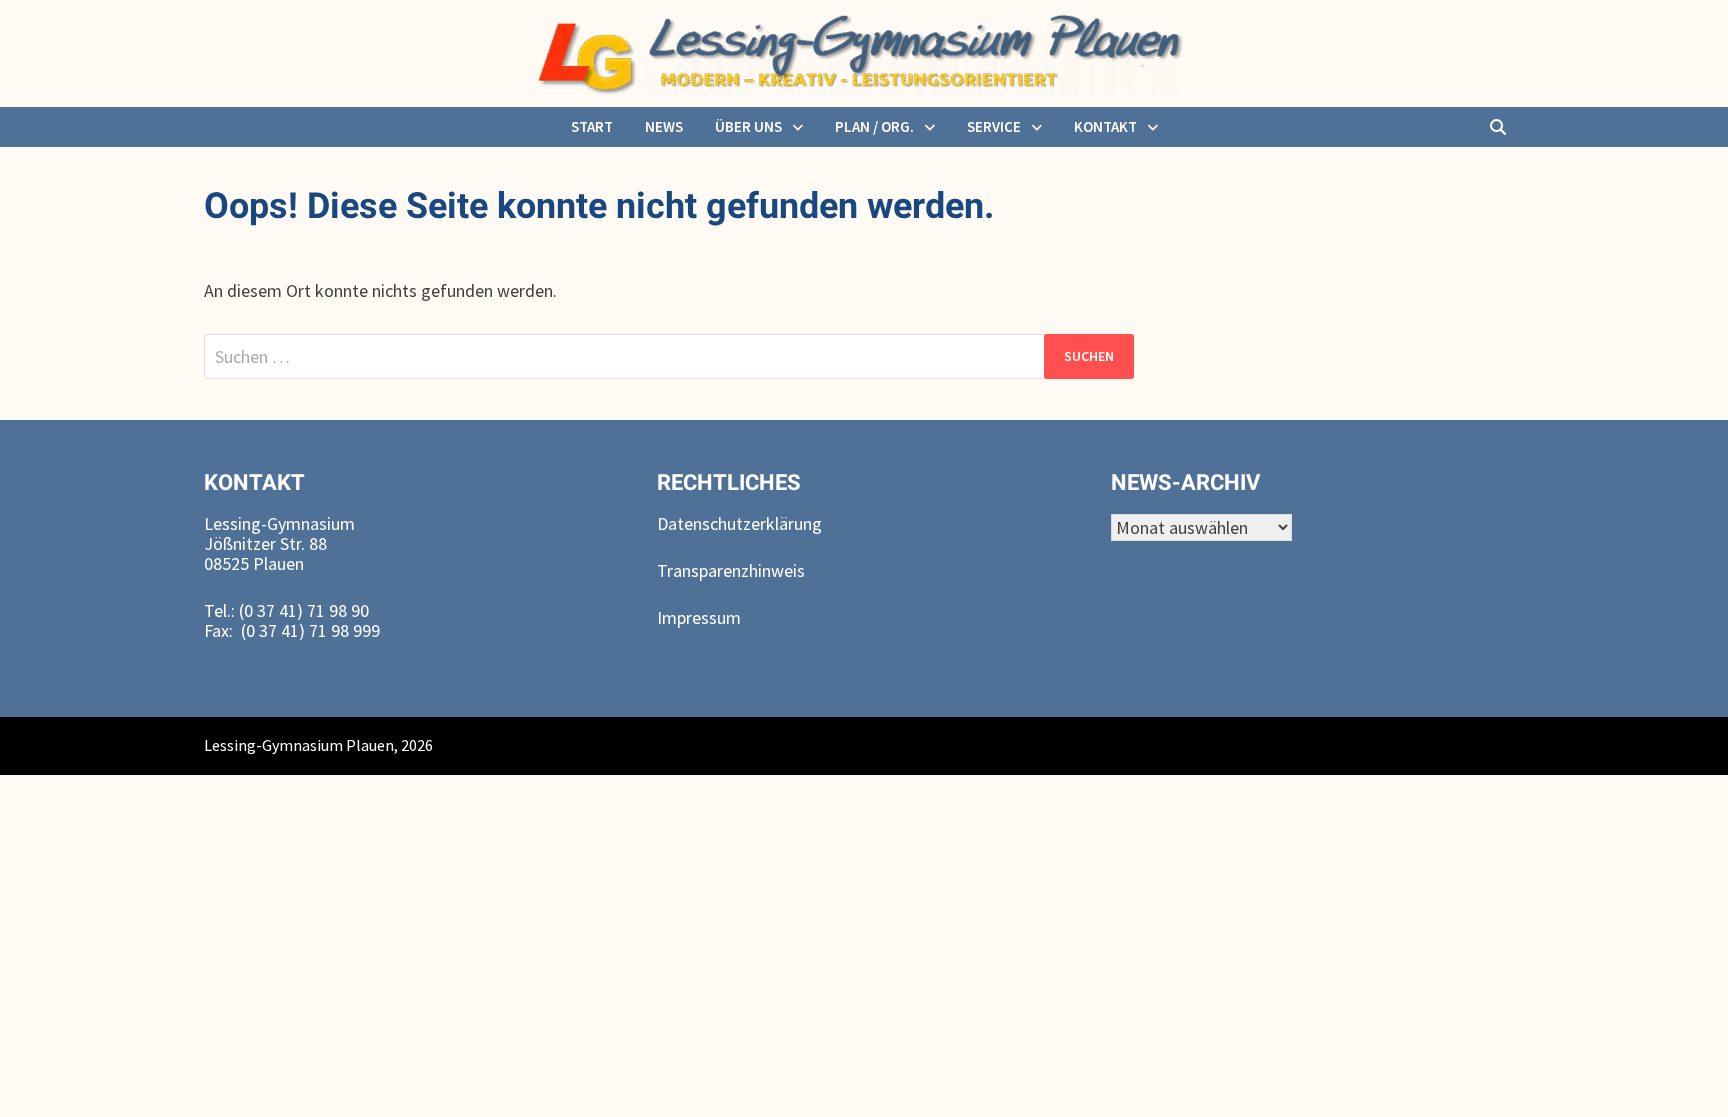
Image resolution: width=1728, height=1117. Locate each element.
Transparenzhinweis (731, 570)
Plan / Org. (874, 126)
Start (592, 126)
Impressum (699, 617)
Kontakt (1105, 126)
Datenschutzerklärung (739, 523)
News (664, 126)
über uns (748, 126)
